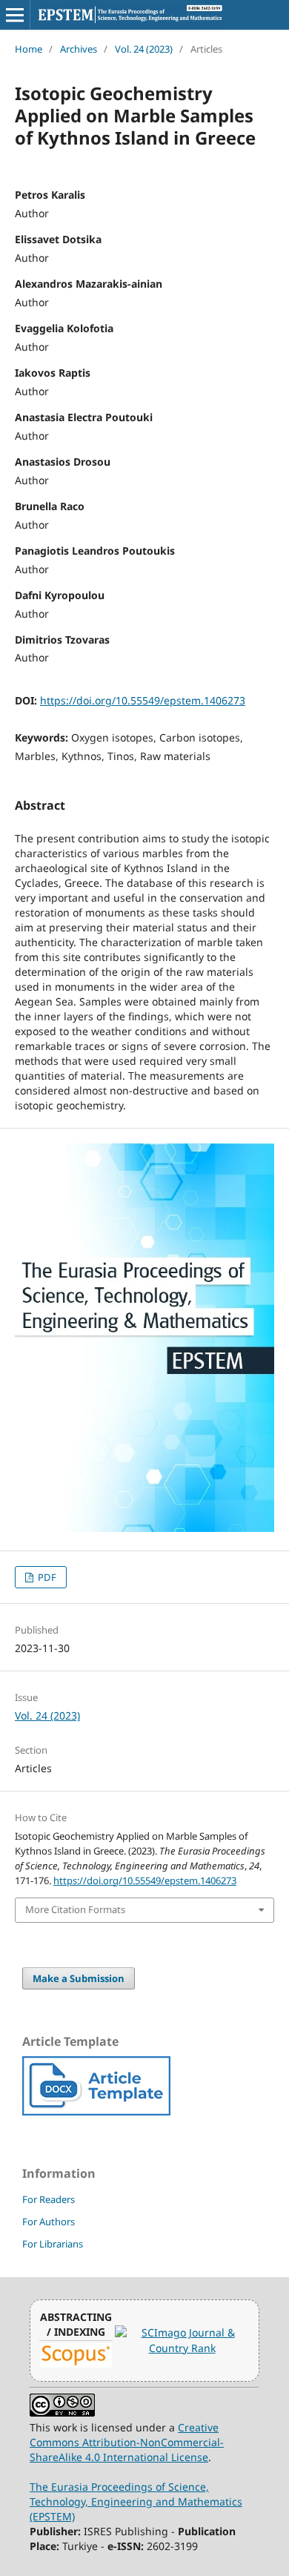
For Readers (49, 2199)
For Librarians (53, 2244)
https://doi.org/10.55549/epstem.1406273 (143, 700)
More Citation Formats (75, 1909)
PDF (46, 1577)
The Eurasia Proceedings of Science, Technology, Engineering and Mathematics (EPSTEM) (136, 2501)
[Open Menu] (15, 15)
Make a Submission (79, 1978)
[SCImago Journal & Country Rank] (182, 2348)
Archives (79, 49)
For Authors (49, 2222)
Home (29, 49)
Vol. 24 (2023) (144, 49)
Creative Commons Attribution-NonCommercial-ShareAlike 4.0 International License (127, 2442)
